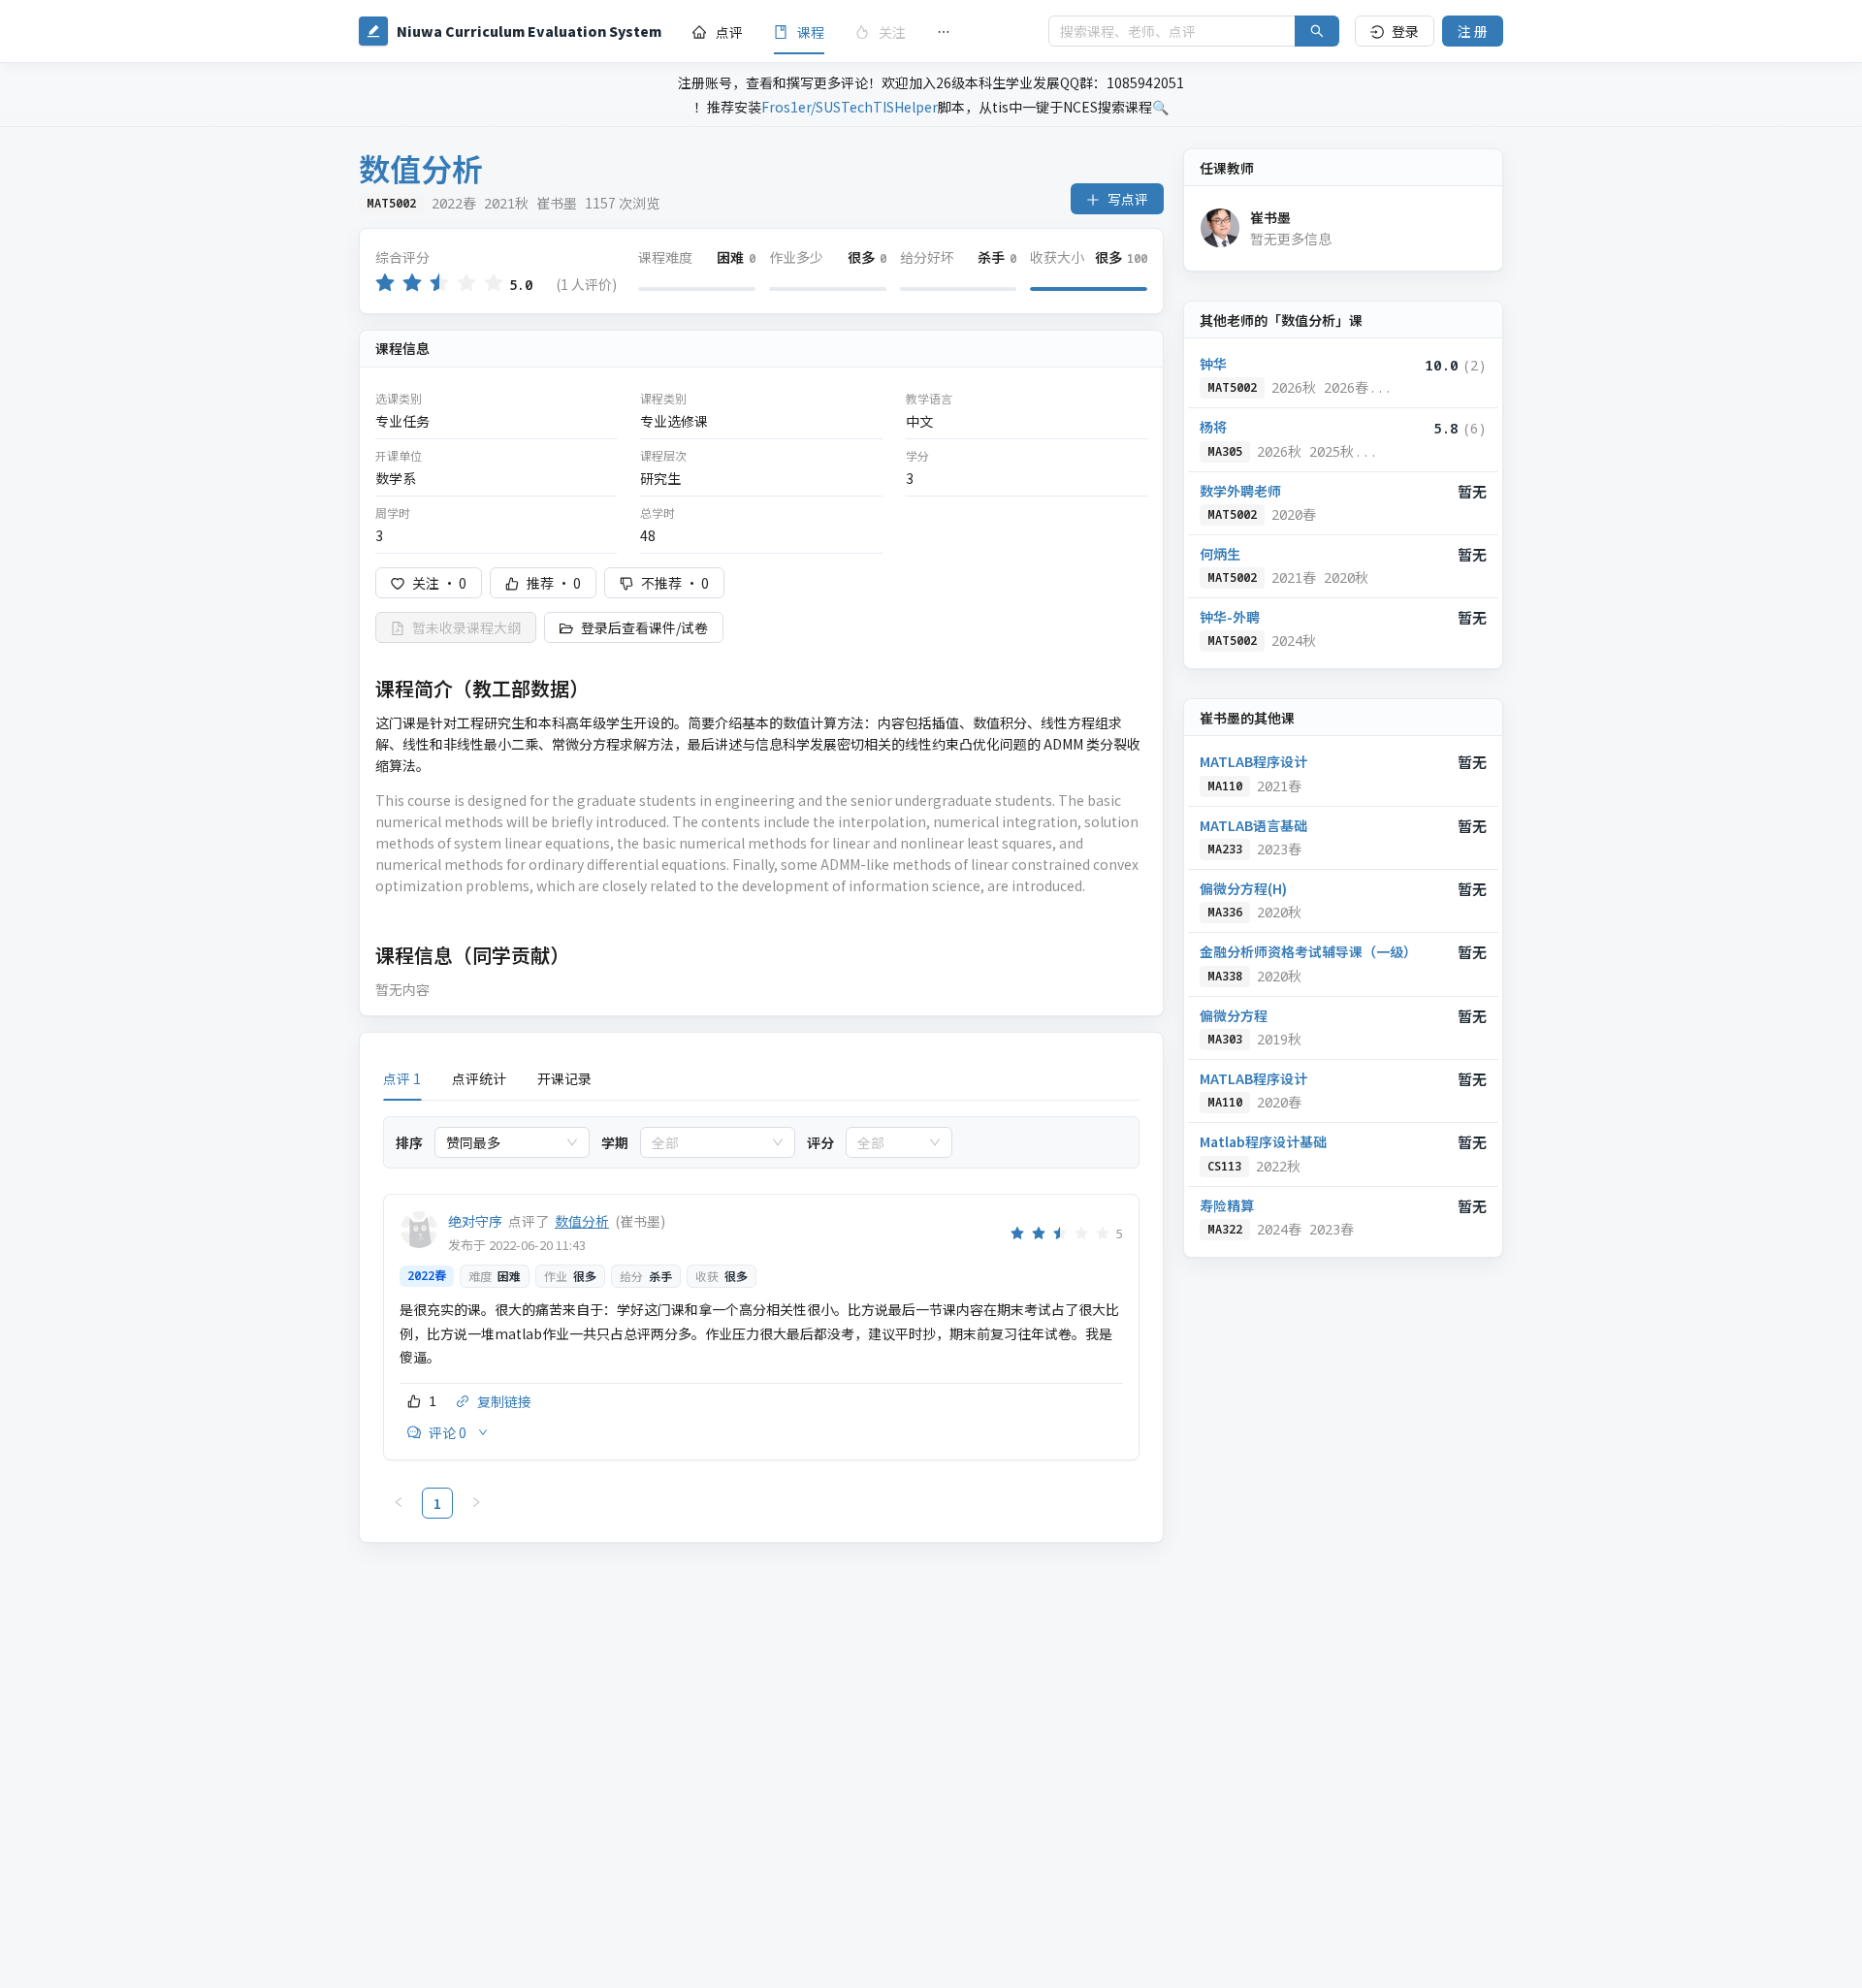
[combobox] (503, 1142)
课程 (811, 32)
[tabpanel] (761, 1317)
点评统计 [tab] (479, 1078)
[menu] (855, 32)
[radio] (385, 284)
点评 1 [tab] (402, 1078)
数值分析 (582, 1221)
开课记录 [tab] (564, 1078)
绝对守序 (475, 1221)
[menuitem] (718, 32)
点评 (729, 32)
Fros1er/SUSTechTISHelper (850, 107)
